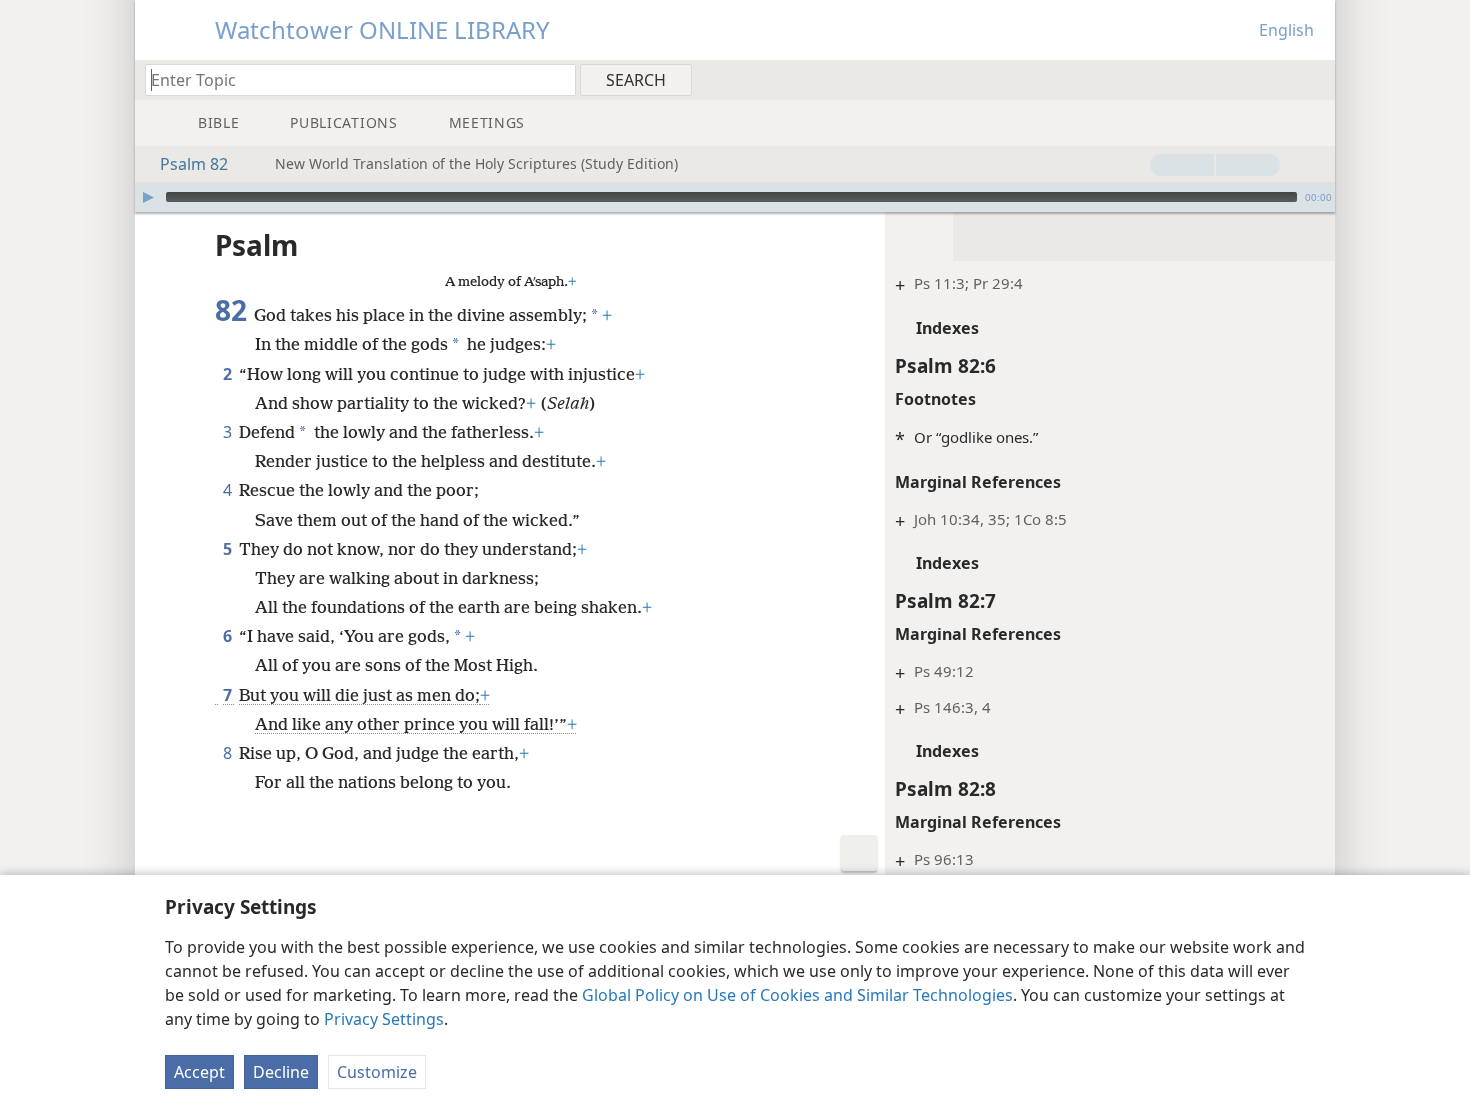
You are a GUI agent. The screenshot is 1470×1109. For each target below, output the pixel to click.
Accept (199, 1072)
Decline (281, 1072)
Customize (377, 1072)
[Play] (148, 197)
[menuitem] (1312, 79)
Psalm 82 (194, 164)
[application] (735, 197)
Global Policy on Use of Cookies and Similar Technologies (797, 995)
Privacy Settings (384, 1019)
